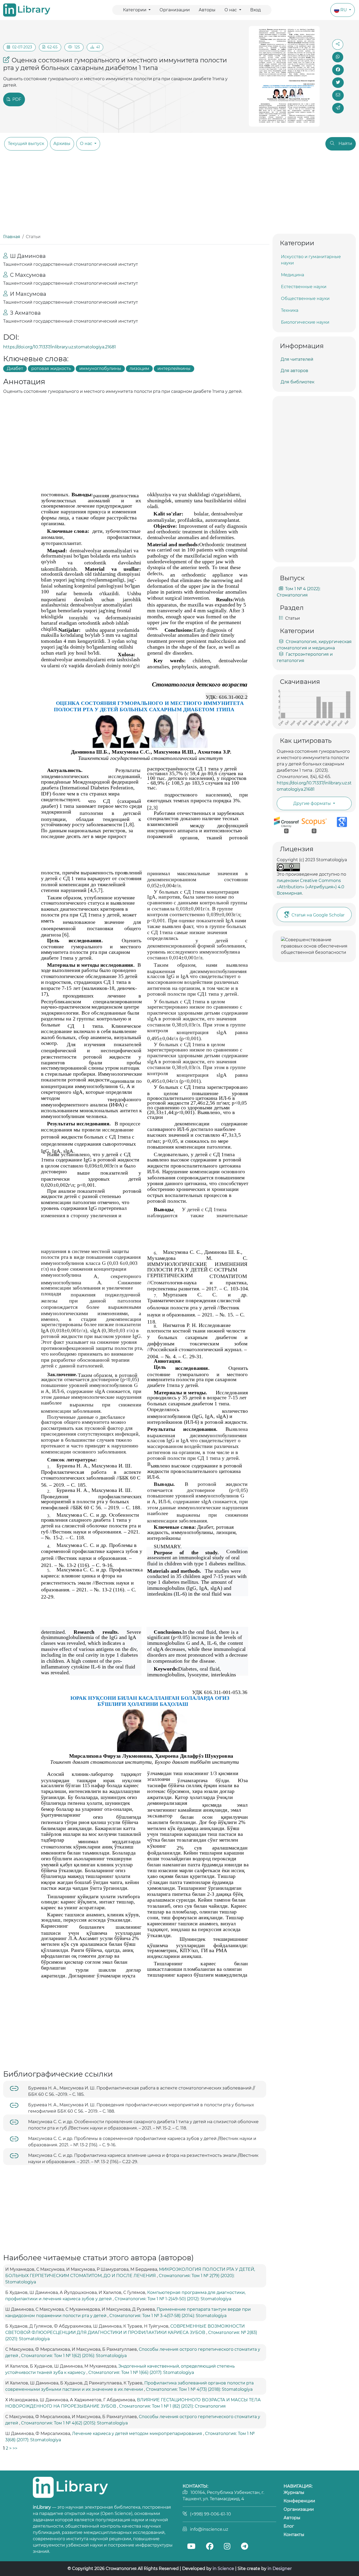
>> (15, 2448)
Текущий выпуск (26, 144)
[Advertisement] (179, 194)
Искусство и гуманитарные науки (311, 260)
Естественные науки (304, 287)
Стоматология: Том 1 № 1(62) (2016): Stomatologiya (74, 2356)
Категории (135, 10)
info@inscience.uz (209, 2529)
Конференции (299, 2501)
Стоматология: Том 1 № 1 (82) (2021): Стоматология (172, 2406)
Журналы (294, 2492)
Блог (289, 2526)
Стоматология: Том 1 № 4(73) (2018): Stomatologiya (199, 2389)
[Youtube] (191, 2547)
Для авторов (294, 371)
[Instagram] (227, 2547)
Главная (12, 237)
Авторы (207, 10)
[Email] (338, 95)
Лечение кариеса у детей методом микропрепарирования (138, 2434)
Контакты (294, 2535)
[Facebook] (209, 2547)
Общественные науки (305, 299)
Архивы (62, 144)
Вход (255, 10)
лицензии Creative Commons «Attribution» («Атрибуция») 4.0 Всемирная (311, 887)
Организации (175, 10)
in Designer (280, 2569)
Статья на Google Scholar (318, 915)
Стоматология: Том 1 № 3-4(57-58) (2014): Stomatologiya (168, 2316)
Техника (290, 310)
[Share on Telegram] (338, 108)
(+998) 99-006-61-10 (211, 2514)
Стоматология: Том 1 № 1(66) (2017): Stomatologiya (141, 2372)
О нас (231, 10)
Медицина (293, 275)
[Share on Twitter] (338, 83)
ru (344, 10)
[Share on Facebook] (338, 70)
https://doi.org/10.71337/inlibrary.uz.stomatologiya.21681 (60, 347)
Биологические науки (305, 322)
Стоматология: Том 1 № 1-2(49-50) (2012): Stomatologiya (173, 2299)
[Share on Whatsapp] (338, 57)
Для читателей (297, 359)
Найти (345, 144)
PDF (16, 99)
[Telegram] (244, 2547)
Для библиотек (298, 382)
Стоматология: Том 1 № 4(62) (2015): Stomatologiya (74, 2423)
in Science (223, 2569)
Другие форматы (313, 803)
